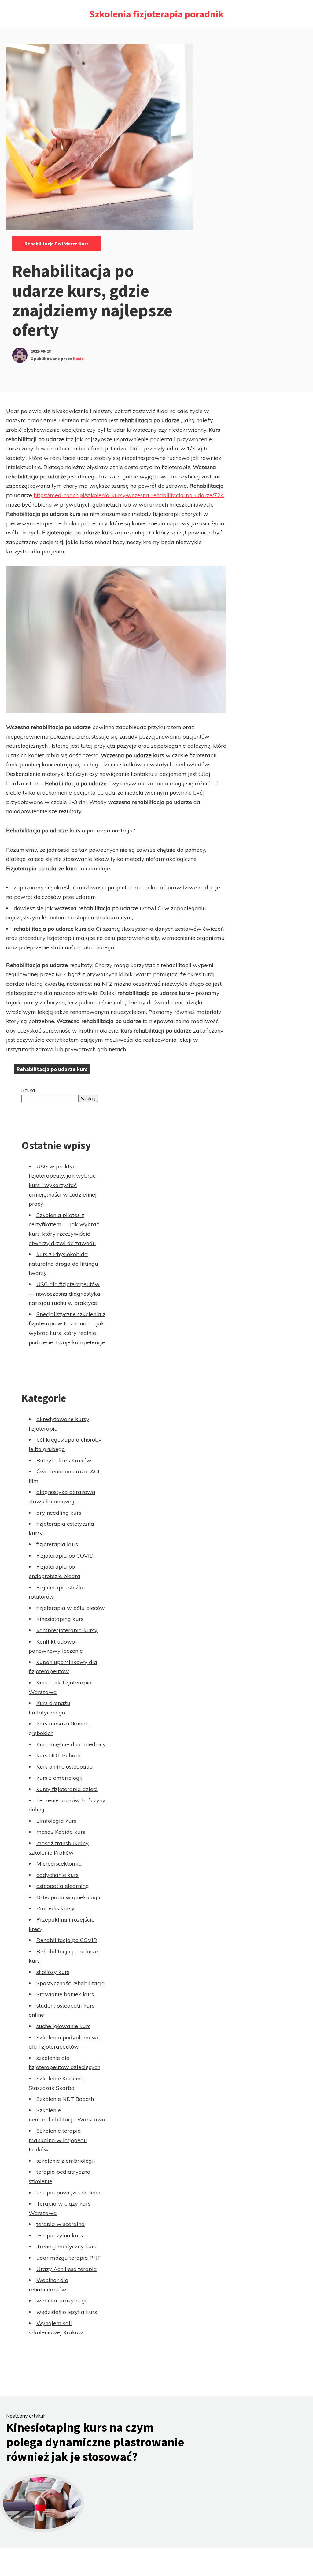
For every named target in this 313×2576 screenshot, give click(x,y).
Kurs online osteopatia (65, 1767)
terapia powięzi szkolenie (69, 2193)
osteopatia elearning (63, 1886)
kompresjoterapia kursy (67, 1630)
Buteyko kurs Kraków (64, 1460)
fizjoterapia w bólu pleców (71, 1608)
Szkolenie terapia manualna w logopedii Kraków (58, 2140)
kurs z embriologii (59, 1778)
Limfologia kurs (56, 1821)
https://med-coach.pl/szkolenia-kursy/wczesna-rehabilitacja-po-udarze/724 (129, 495)
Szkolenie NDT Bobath (65, 2099)
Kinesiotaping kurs (60, 1619)
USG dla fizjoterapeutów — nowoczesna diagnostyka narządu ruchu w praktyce (64, 1294)
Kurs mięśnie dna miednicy (71, 1744)
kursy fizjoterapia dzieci (67, 1789)
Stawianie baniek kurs (65, 1994)
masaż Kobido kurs (61, 1832)
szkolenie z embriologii (66, 2161)
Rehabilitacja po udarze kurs (57, 244)
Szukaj (29, 1090)
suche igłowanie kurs (63, 2026)
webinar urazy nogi (61, 2301)
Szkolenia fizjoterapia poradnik (156, 14)
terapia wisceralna (61, 2224)
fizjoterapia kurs (57, 1544)
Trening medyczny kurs (66, 2246)
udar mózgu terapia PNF (68, 2258)
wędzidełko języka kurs (67, 2312)
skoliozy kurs (53, 1972)
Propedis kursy (55, 1908)
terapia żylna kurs (60, 2235)
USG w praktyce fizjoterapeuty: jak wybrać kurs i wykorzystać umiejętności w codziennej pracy (63, 1185)
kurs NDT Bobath (58, 1755)
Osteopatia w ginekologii (68, 1897)
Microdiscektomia (59, 1864)
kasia (78, 359)
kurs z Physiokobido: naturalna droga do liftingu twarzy (63, 1264)
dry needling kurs (59, 1513)
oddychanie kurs (57, 1875)
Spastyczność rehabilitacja (71, 1983)
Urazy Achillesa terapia (67, 2269)
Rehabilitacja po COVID (67, 1940)
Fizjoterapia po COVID (65, 1556)
